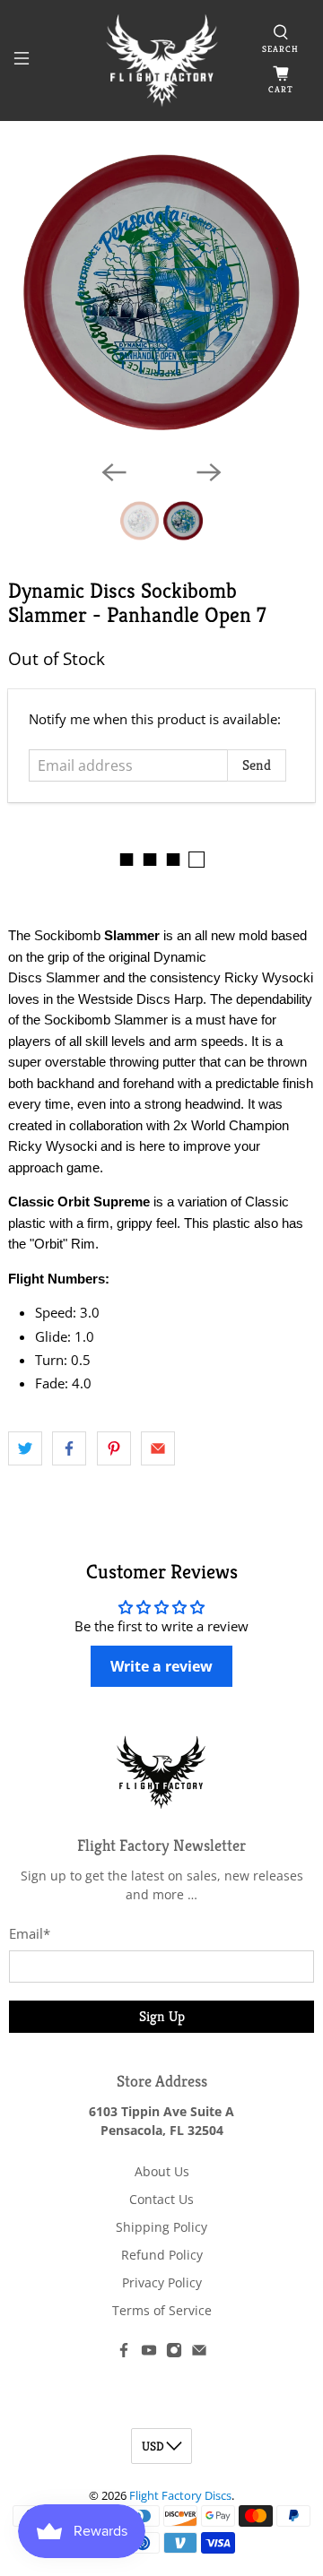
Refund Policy (162, 2255)
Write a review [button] (161, 1666)
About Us (162, 2171)
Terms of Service (162, 2310)
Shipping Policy (161, 2227)
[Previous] (114, 472)
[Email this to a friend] (158, 1448)
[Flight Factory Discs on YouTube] (149, 2353)
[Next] (209, 472)
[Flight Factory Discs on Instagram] (174, 2353)
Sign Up (162, 2016)
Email (30, 1933)
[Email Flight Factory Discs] (199, 2353)
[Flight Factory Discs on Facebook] (124, 2353)
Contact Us (161, 2199)
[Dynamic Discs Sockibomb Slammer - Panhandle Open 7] (161, 292)
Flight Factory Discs (180, 2496)
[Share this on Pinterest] (114, 1448)
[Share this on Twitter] (25, 1448)
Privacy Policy (162, 2282)
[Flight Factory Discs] (161, 61)
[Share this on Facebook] (69, 1448)
